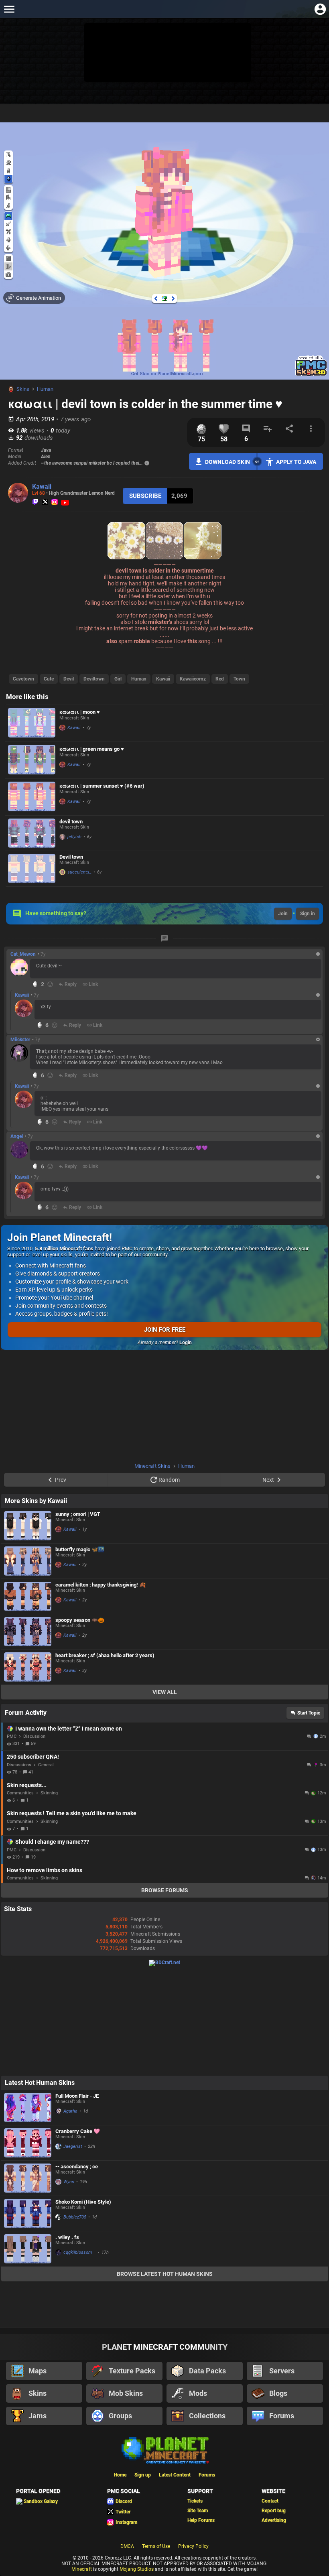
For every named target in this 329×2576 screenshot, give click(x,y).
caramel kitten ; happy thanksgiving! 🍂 (101, 1585)
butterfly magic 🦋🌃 (80, 1549)
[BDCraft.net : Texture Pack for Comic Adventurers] (164, 1962)
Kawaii (42, 487)
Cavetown (23, 679)
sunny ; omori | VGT (78, 1514)
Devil (69, 679)
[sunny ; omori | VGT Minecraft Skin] (28, 1526)
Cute (49, 679)
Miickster (20, 1040)
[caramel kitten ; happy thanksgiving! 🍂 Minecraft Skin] (28, 1596)
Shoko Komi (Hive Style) (83, 2202)
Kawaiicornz (193, 679)
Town (239, 679)
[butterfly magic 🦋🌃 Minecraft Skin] (28, 1561)
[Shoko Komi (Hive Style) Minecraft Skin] (28, 2213)
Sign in (308, 914)
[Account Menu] (320, 9)
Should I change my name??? (52, 1842)
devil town (71, 822)
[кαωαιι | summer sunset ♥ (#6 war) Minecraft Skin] (32, 797)
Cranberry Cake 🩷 (78, 2131)
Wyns (69, 2182)
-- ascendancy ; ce (77, 2167)
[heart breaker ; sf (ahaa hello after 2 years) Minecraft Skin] (28, 1667)
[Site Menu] (9, 9)
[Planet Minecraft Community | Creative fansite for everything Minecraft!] (164, 2450)
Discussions (19, 1765)
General (46, 1765)
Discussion (34, 1736)
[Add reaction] (50, 984)
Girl (118, 679)
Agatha (70, 2111)
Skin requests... (27, 1785)
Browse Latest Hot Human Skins (165, 2274)
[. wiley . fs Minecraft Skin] (28, 2249)
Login (186, 1343)
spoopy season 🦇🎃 (80, 1620)
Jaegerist (73, 2146)
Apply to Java (296, 462)
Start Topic (309, 1713)
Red (220, 679)
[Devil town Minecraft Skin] (32, 868)
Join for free (165, 1330)
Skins (23, 389)
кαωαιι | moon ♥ (80, 712)
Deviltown (94, 679)
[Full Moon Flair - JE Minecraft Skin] (28, 2108)
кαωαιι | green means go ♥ (92, 749)
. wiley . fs (67, 2237)
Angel (17, 1136)
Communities (20, 1793)
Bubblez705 (75, 2217)
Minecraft (82, 2569)
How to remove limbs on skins (45, 1870)
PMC (12, 1736)
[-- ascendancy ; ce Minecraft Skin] (28, 2178)
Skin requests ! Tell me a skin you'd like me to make (72, 1813)
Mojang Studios (137, 2569)
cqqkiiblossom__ (80, 2252)
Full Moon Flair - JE (77, 2096)
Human (45, 389)
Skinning (49, 1793)
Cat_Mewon (23, 954)
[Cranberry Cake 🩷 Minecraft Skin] (28, 2143)
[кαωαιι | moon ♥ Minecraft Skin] (32, 723)
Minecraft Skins (152, 1466)
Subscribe (145, 496)
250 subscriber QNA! (33, 1757)
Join (283, 914)
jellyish (74, 837)
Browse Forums (165, 1890)
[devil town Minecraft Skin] (32, 833)
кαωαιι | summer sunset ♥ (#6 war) (102, 786)
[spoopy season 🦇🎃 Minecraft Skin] (28, 1632)
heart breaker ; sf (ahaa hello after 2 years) (105, 1655)
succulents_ (79, 872)
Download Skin (227, 462)
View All (165, 1692)
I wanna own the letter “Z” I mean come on (69, 1729)
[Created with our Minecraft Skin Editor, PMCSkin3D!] (311, 375)
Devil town (71, 857)
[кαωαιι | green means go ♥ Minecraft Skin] (32, 760)
